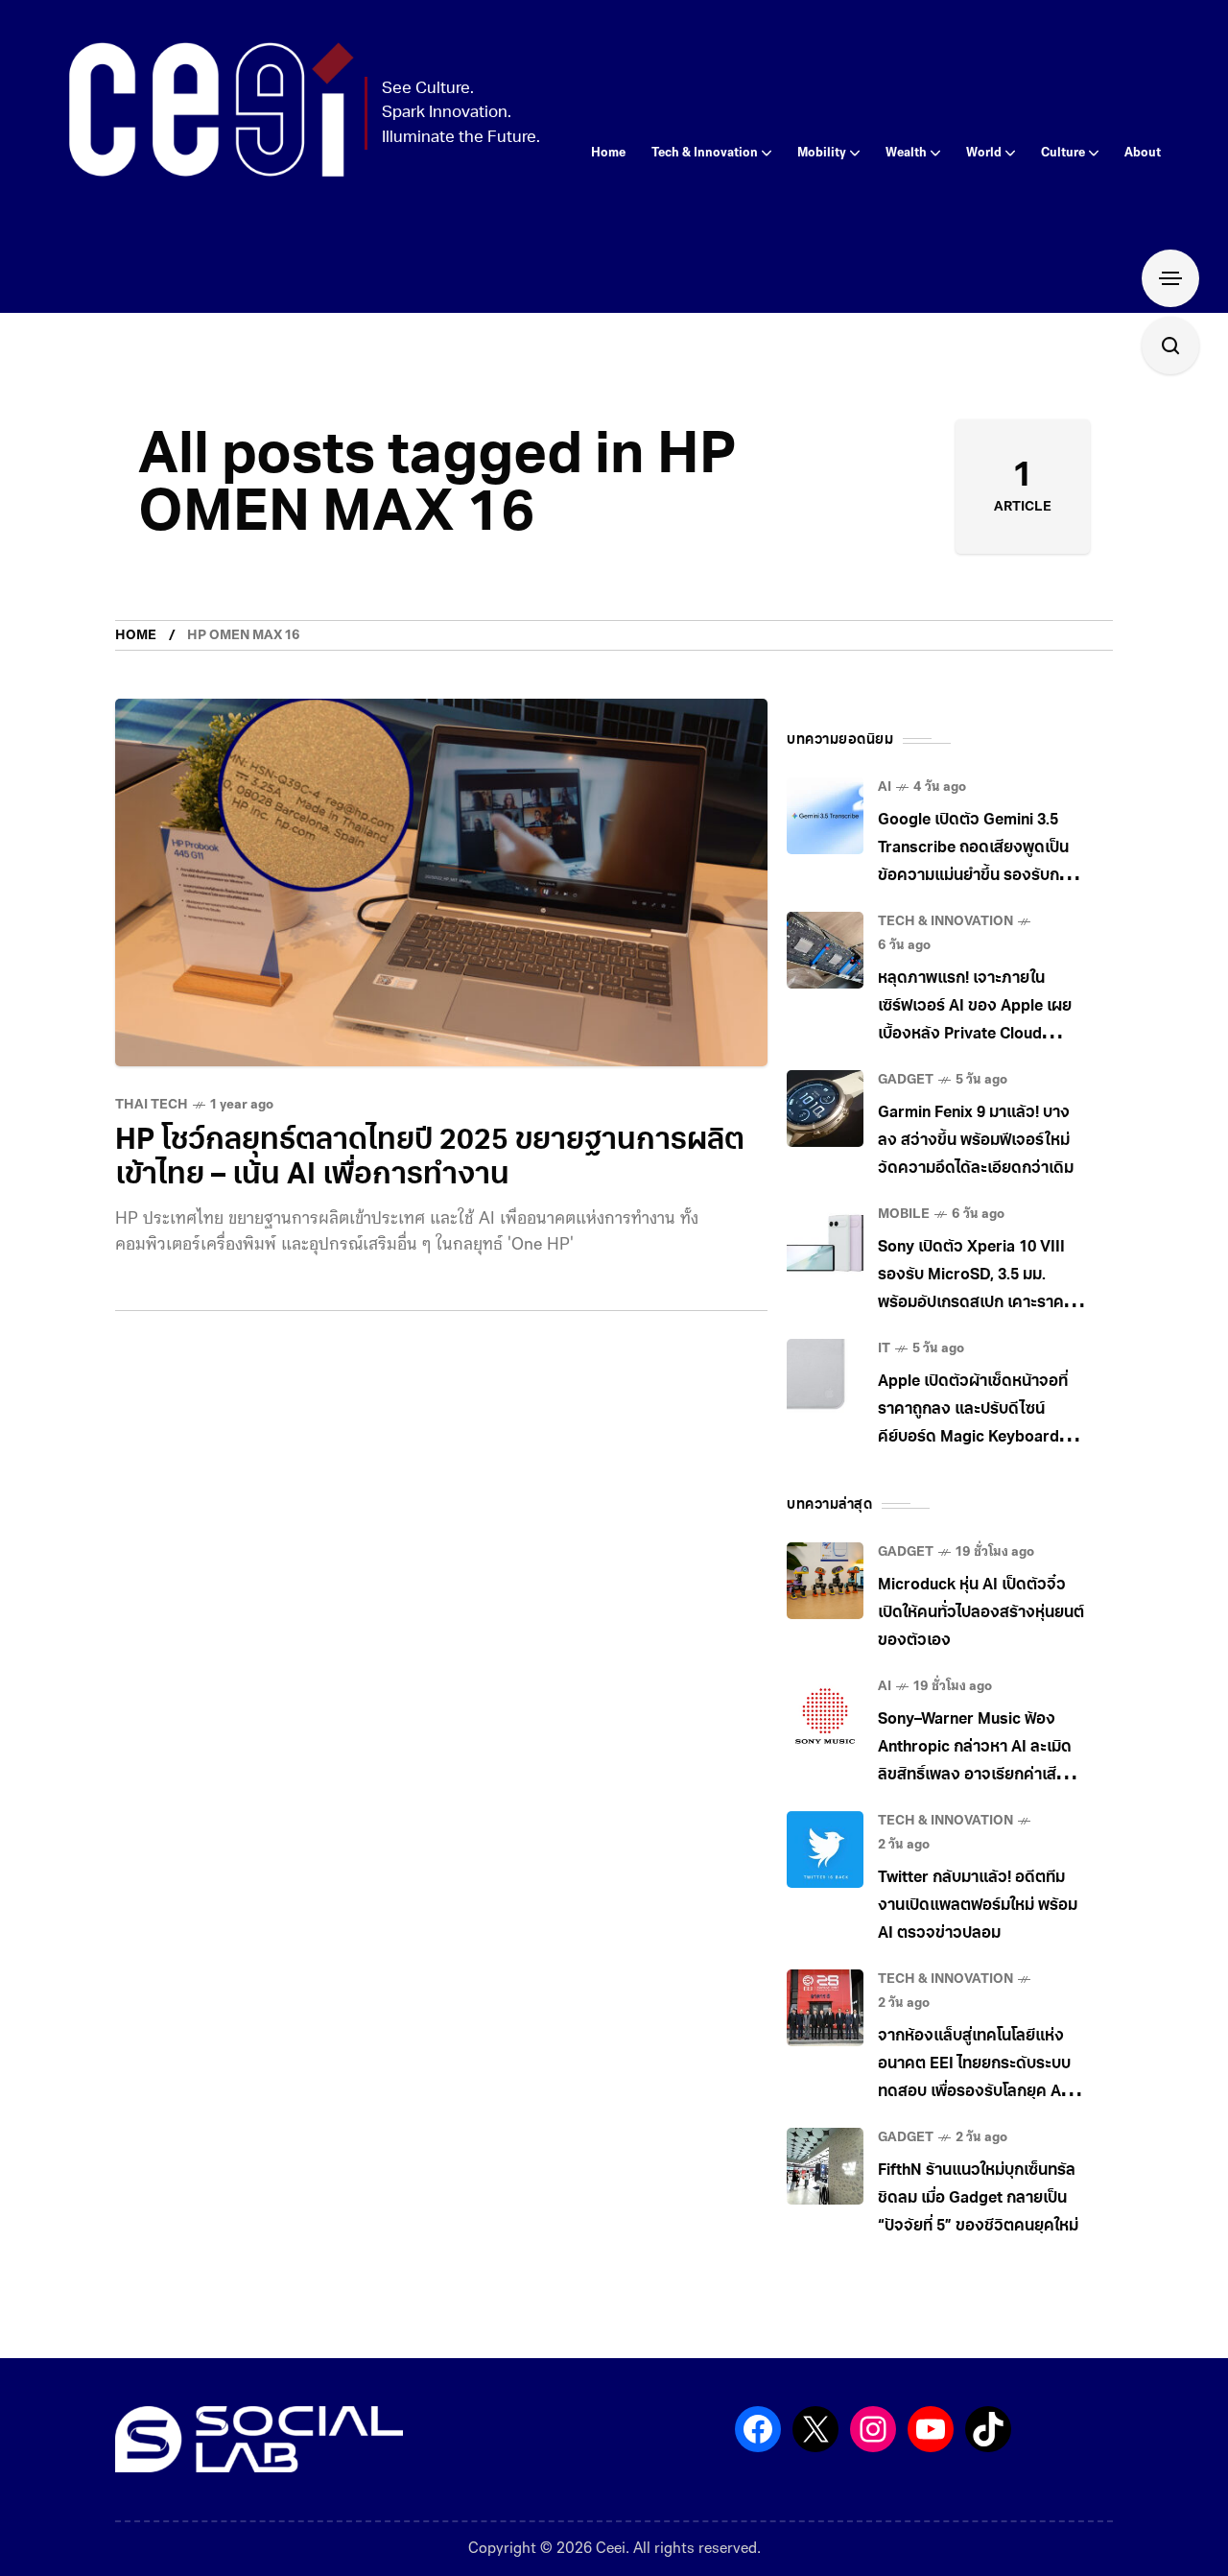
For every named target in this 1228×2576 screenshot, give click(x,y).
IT (884, 1349)
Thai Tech (152, 1105)
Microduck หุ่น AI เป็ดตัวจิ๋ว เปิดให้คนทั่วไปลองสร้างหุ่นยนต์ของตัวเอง (981, 1613)
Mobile (904, 1215)
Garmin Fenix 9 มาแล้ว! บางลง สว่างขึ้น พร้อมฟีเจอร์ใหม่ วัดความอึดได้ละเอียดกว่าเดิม (976, 1141)
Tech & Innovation (945, 922)
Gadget (906, 1080)
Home (136, 636)
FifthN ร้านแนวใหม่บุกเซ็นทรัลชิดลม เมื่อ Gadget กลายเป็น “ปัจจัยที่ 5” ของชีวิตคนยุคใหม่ (978, 2199)
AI (885, 787)
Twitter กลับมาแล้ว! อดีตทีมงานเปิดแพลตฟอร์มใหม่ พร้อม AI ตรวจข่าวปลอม (978, 1906)
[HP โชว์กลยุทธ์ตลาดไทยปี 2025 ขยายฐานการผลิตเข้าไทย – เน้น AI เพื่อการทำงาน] (441, 883)
